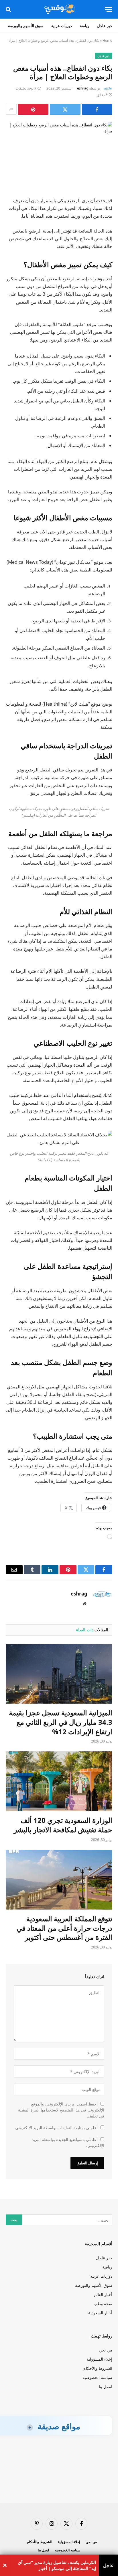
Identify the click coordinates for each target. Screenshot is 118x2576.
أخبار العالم (103, 2294)
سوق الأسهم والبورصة (26, 26)
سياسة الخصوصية (97, 2377)
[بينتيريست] (33, 109)
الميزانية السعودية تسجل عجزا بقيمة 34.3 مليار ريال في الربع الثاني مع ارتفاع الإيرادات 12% (61, 1722)
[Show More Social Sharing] (11, 109)
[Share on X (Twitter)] (65, 109)
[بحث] (9, 9)
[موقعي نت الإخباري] (59, 9)
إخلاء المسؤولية (99, 2359)
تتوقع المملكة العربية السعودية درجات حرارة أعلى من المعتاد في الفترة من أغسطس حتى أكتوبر (64, 1928)
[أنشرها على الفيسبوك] (97, 109)
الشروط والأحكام (98, 2368)
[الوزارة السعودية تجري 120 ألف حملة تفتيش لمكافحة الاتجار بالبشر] (59, 1781)
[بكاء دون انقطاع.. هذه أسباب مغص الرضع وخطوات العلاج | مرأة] (59, 147)
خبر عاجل (105, 26)
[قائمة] (109, 9)
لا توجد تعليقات (26, 88)
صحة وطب (103, 2304)
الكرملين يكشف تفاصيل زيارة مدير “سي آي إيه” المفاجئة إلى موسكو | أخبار (57, 2565)
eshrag (83, 88)
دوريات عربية (62, 26)
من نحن (106, 2350)
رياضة (84, 26)
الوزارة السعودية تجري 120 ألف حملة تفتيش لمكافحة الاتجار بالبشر (63, 1825)
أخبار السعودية (100, 2313)
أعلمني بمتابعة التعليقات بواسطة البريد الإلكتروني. (56, 2128)
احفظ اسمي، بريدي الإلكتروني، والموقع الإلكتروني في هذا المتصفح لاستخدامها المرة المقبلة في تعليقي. (61, 2110)
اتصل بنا (106, 2387)
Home (107, 40)
